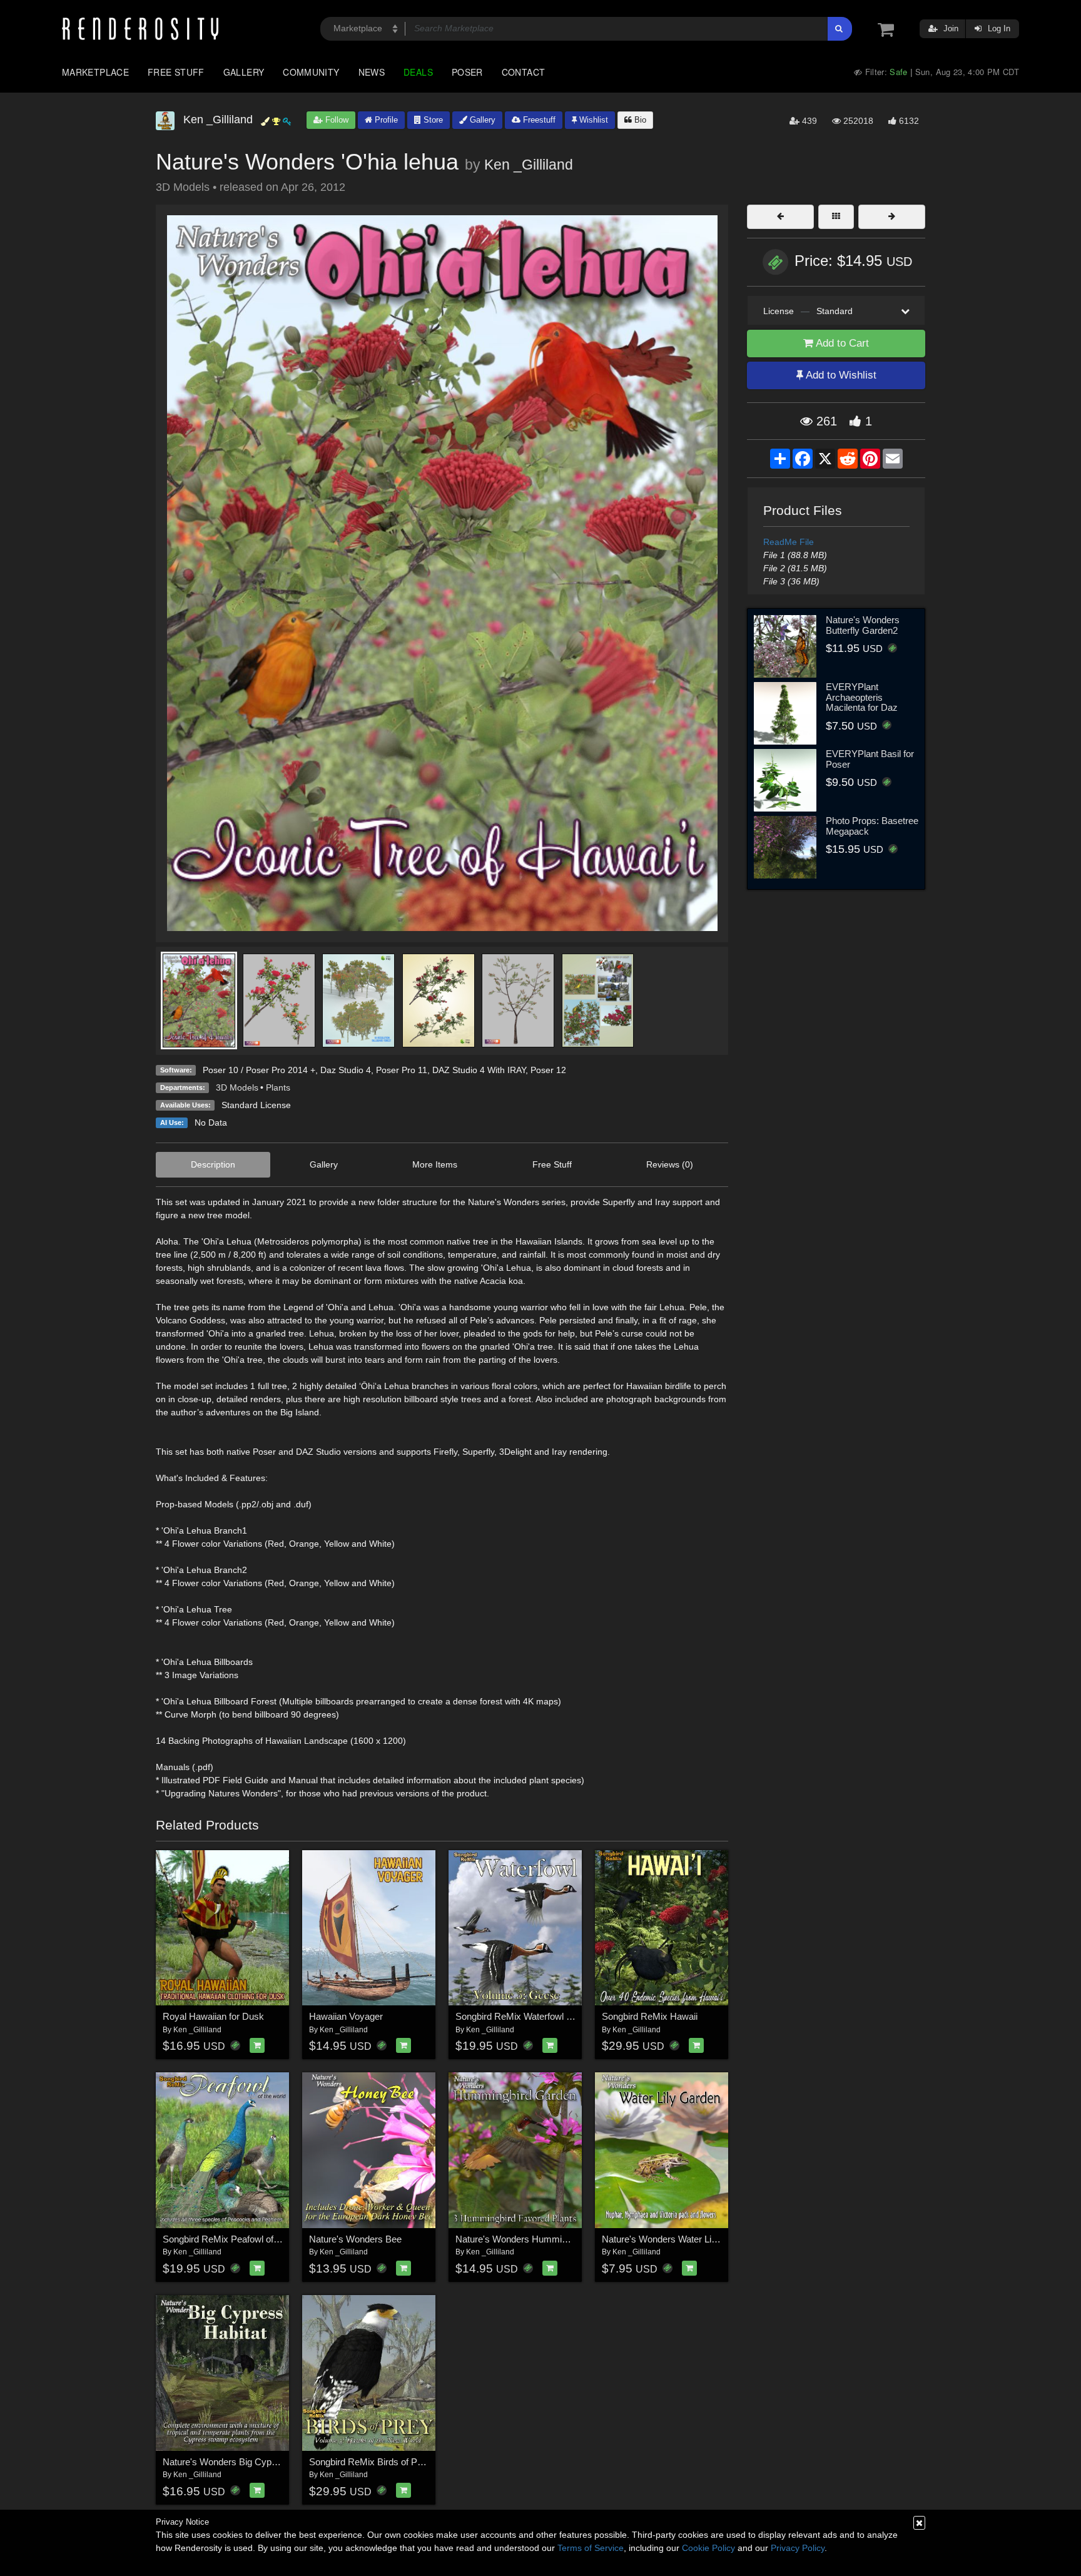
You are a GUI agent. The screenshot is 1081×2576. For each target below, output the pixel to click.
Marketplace (95, 72)
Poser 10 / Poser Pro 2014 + (259, 1070)
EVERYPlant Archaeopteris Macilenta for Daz (862, 697)
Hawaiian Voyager (346, 2016)
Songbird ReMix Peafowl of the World (239, 2239)
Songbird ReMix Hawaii (650, 2016)
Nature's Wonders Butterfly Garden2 (863, 625)
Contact (524, 72)
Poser (467, 72)
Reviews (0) (670, 1164)
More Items (435, 1164)
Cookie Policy (708, 2548)
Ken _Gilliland (529, 165)
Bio (639, 120)
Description (213, 1164)
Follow (336, 120)
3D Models (237, 1087)
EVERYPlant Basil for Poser (870, 759)
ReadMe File (789, 542)
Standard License (256, 1105)
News (372, 72)
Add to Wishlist (840, 375)
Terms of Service (591, 2548)
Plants (278, 1087)
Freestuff (538, 120)
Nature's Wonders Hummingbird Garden (538, 2239)
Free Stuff (176, 72)
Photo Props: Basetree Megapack (872, 826)
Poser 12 (548, 1070)
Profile (385, 120)
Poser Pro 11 (402, 1070)
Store (432, 120)
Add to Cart (841, 343)
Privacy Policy (798, 2548)
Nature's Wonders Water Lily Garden (677, 2239)
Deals (418, 72)
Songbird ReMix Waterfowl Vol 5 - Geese (539, 2016)
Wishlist (592, 120)
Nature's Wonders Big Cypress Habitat (242, 2462)
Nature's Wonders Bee (355, 2239)
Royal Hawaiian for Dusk (213, 2016)
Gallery (244, 72)
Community (311, 72)
